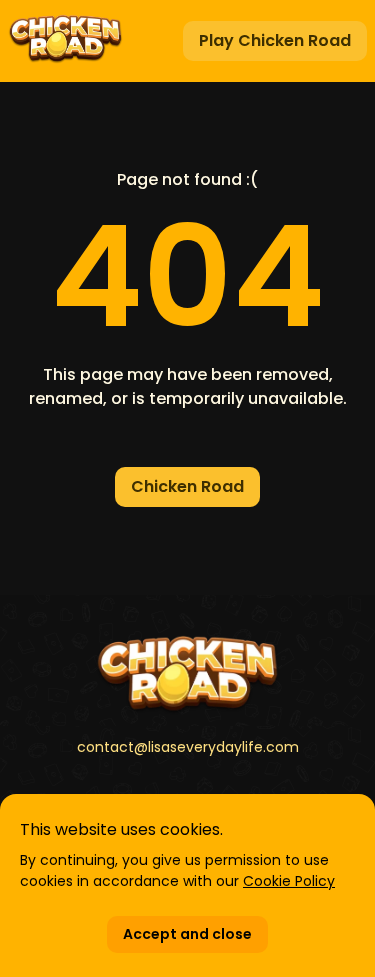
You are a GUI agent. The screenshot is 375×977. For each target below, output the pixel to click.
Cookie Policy (289, 881)
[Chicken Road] (187, 675)
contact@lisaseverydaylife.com (188, 747)
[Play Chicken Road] (65, 41)
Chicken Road (187, 486)
